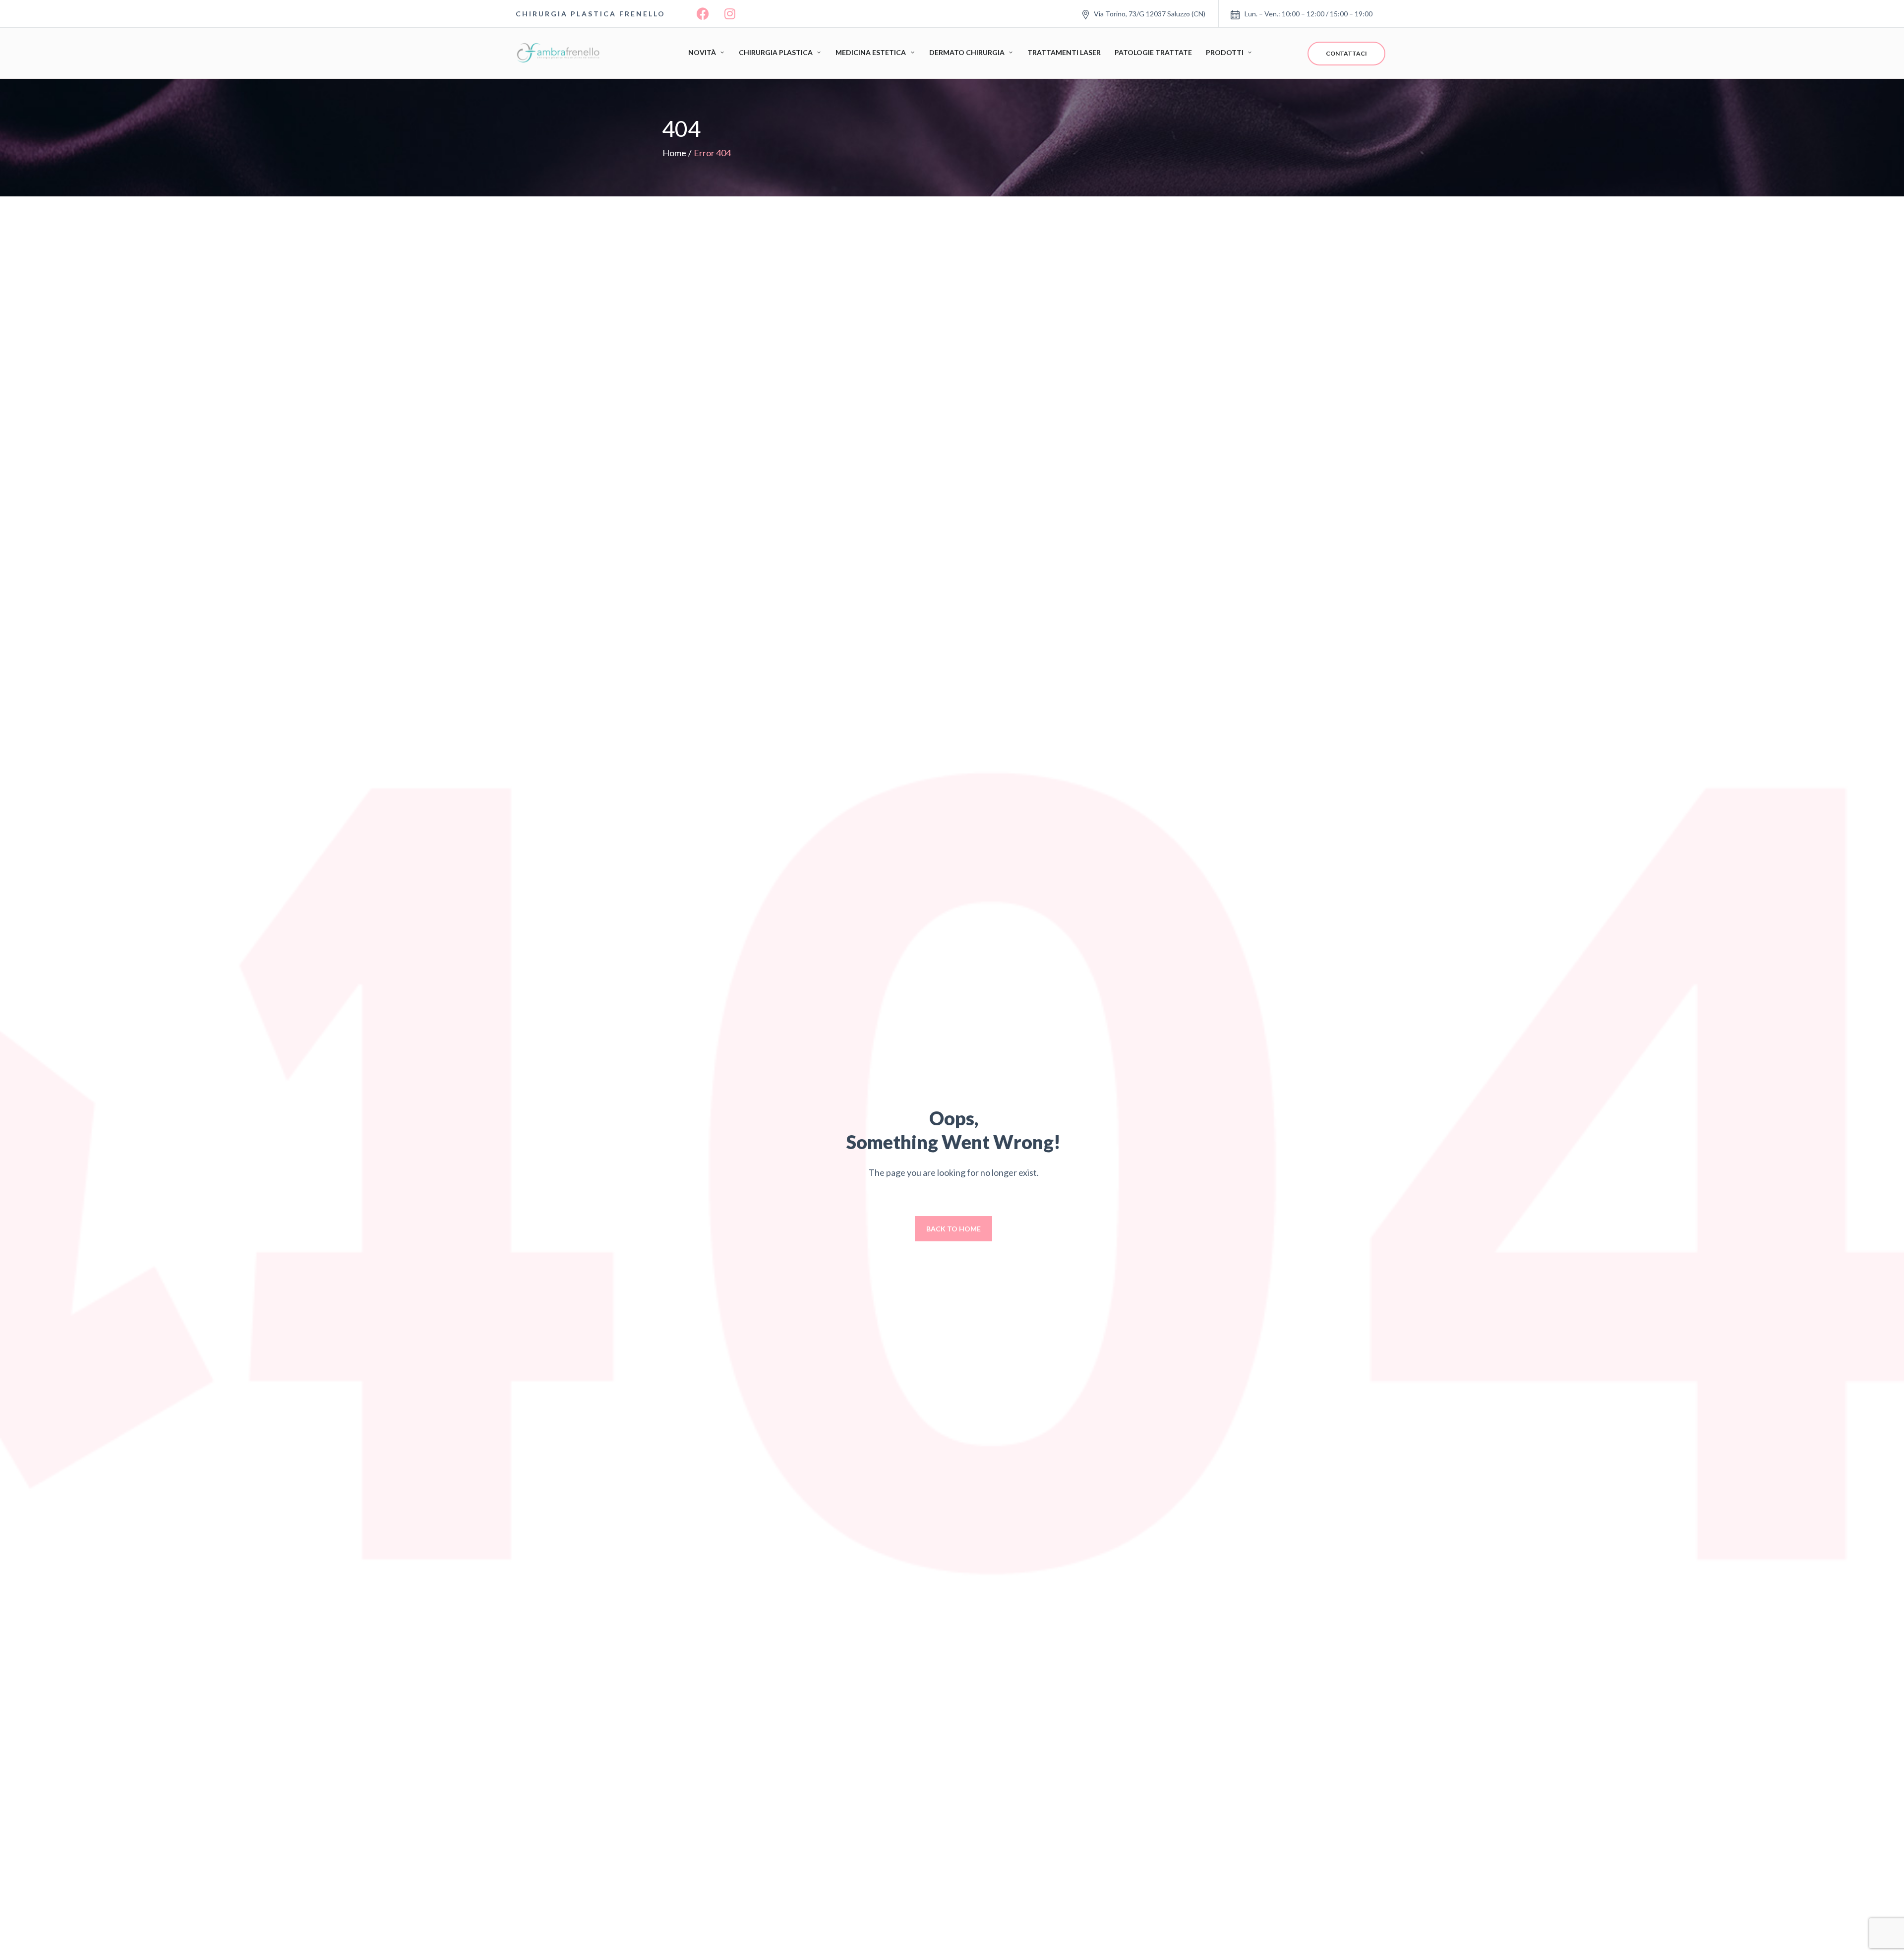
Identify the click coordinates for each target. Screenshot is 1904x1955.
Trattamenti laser (1064, 52)
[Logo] (560, 53)
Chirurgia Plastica (776, 52)
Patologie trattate (1153, 52)
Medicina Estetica (871, 52)
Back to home (953, 1229)
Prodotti (1225, 52)
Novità (702, 52)
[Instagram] (730, 14)
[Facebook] (703, 14)
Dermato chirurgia (967, 52)
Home (674, 153)
